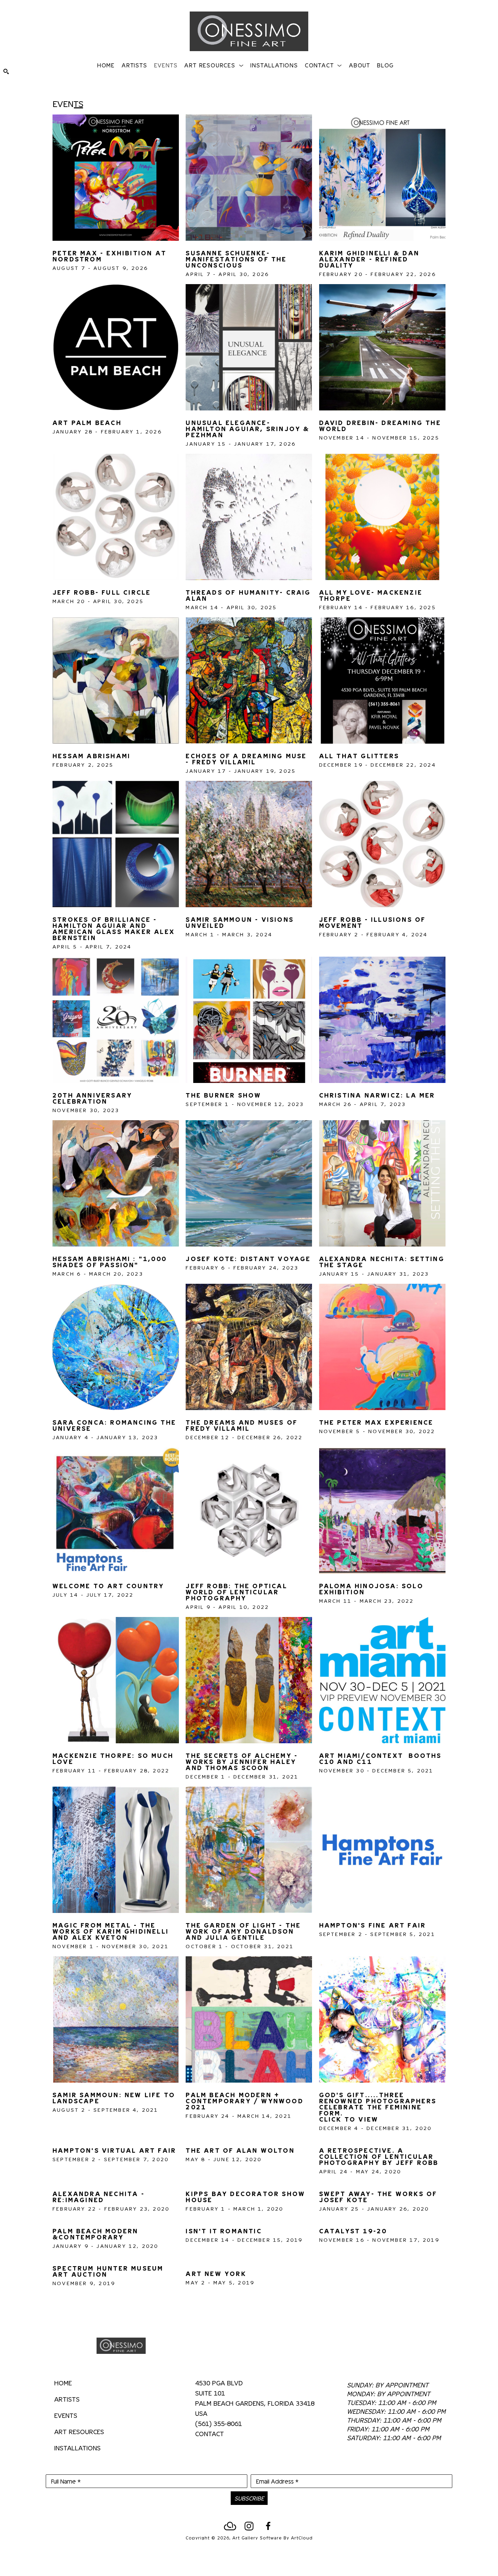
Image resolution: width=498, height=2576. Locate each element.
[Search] (6, 71)
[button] (214, 65)
